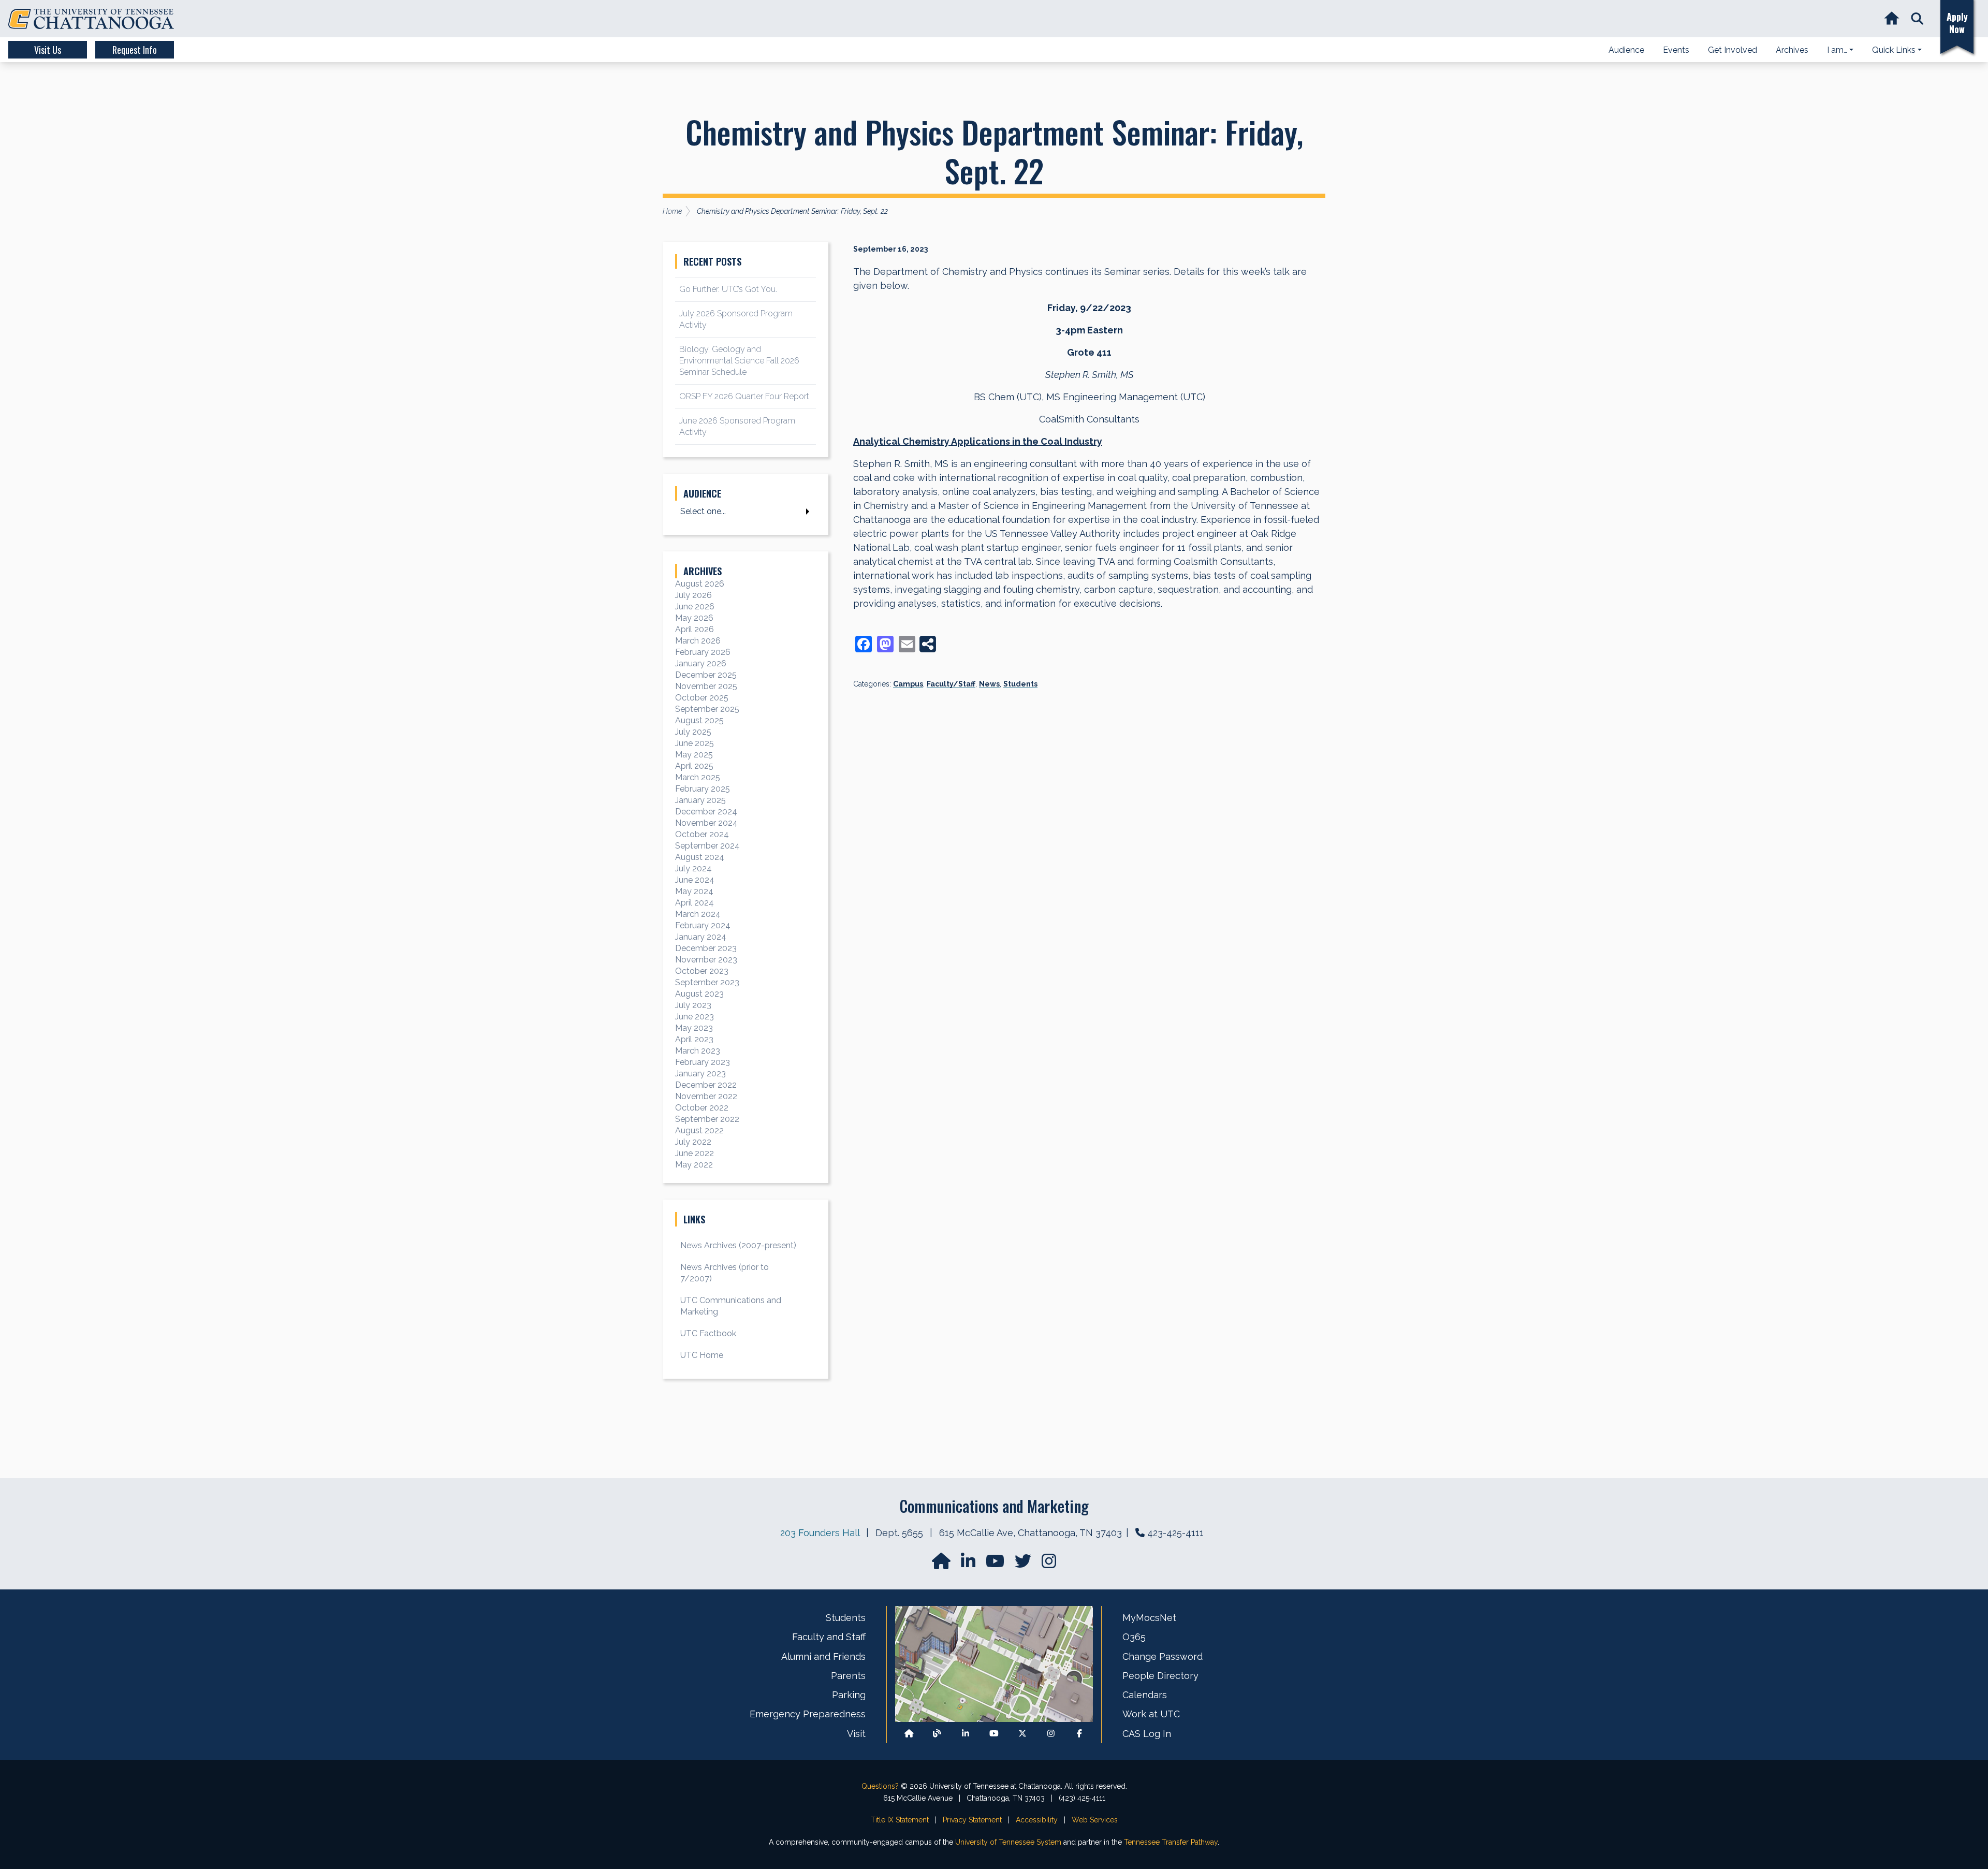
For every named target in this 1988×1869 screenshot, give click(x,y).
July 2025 (693, 732)
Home (672, 211)
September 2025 (707, 709)
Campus (908, 684)
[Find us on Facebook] (1079, 1734)
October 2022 (702, 1108)
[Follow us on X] (1022, 1734)
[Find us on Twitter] (1024, 1564)
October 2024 (702, 834)
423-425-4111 (1175, 1533)
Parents (848, 1676)
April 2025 (694, 766)
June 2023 (695, 1017)
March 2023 (698, 1051)
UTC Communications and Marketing (731, 1306)
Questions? (880, 1786)
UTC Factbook (708, 1333)
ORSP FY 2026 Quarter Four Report (744, 396)
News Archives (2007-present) (738, 1245)
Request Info (135, 50)
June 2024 (695, 880)
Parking (849, 1695)
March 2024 (698, 914)
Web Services (1095, 1820)
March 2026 (698, 641)
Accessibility (1037, 1820)
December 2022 (706, 1085)
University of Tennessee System (1008, 1842)
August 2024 (700, 857)
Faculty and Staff (829, 1637)
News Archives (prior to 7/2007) (725, 1273)
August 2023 (699, 994)
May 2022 (694, 1165)
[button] (1917, 19)
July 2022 (693, 1142)
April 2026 (695, 629)
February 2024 (703, 925)
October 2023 (702, 971)
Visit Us (48, 50)
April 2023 (694, 1039)
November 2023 (706, 960)
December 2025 (706, 675)
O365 (1134, 1637)
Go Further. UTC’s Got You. (728, 289)
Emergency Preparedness (808, 1714)
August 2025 (699, 720)
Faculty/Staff (951, 684)
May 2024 (694, 891)
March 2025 (698, 777)
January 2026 (701, 663)
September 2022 (707, 1119)
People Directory (1160, 1676)
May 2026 (694, 618)
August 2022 (699, 1130)
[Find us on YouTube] (996, 1564)
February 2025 (703, 789)
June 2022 (695, 1153)
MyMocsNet (1149, 1618)
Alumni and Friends (823, 1656)
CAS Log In (1147, 1734)
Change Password (1163, 1656)
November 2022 (706, 1096)
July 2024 (693, 868)
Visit (856, 1734)
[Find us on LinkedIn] (969, 1564)
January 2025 (700, 800)
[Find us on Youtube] (994, 1734)
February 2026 (703, 652)
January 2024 (701, 937)
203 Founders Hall (820, 1533)
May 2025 (694, 755)
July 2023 (693, 1005)
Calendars (1145, 1695)
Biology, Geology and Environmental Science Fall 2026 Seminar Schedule (739, 361)
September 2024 (707, 846)
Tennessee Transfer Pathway (1171, 1842)
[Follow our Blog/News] (937, 1734)
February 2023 (703, 1062)
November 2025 (706, 686)
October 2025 (702, 698)
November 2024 (706, 823)
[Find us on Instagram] (1049, 1564)
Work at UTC (1151, 1714)
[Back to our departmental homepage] (909, 1734)
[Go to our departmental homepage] (942, 1564)
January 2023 (700, 1074)
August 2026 (700, 584)
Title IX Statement (900, 1820)
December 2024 (706, 812)
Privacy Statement (972, 1820)
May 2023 (694, 1028)
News (989, 684)
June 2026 (695, 607)
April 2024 (695, 903)
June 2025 (695, 743)
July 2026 (693, 595)
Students (1020, 684)
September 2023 (707, 982)
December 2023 (706, 948)
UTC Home (702, 1355)
